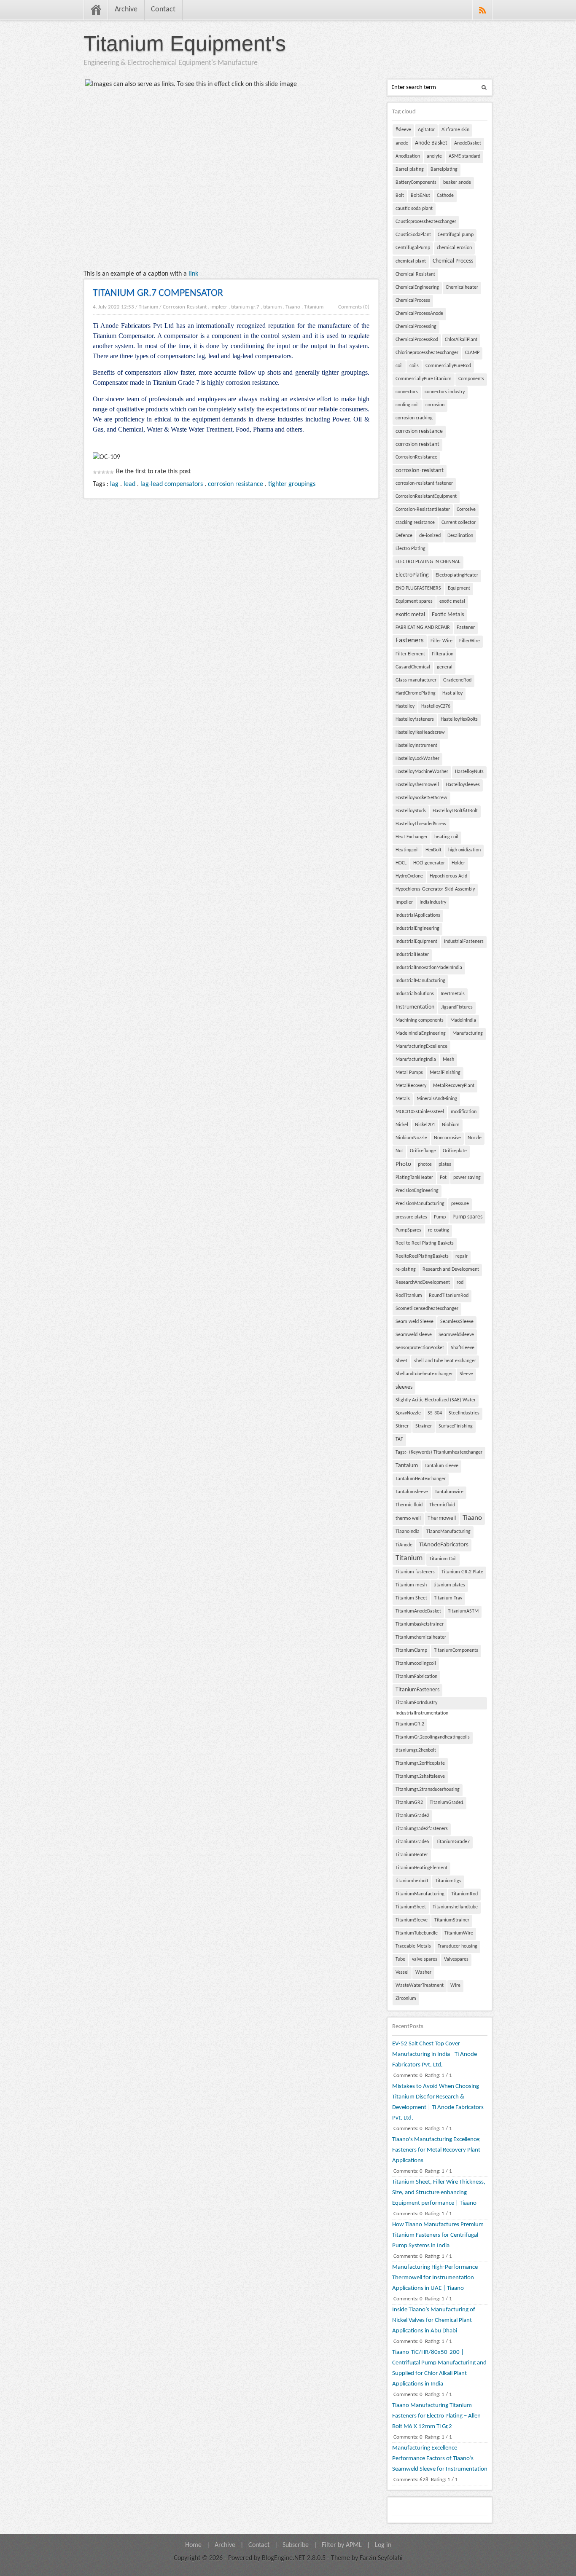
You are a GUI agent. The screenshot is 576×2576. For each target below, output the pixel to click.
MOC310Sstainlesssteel (420, 1112)
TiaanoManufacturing (448, 1532)
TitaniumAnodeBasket (418, 1611)
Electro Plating (410, 549)
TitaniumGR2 (409, 1803)
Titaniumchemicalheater (421, 1637)
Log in (383, 2545)
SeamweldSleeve (456, 1335)
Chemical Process (453, 261)
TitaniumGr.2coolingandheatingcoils (433, 1737)
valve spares (425, 1959)
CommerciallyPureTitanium (424, 379)
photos (425, 1165)
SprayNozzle (408, 1413)
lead (129, 484)
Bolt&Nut (420, 196)
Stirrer (402, 1426)
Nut (399, 1151)
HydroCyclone (409, 876)
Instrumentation (415, 1007)
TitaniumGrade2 (412, 1816)
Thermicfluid (442, 1505)
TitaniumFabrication (416, 1677)
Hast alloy (452, 693)
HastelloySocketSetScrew (421, 798)
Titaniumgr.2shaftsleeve (420, 1776)
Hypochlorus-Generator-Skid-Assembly (435, 889)
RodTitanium (409, 1296)
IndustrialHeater (412, 955)
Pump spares (467, 1217)
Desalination (460, 536)
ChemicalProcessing (416, 327)
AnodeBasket (468, 143)
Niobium (451, 1125)
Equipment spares (414, 601)
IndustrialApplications (418, 915)
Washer (423, 1972)
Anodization (408, 156)
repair (462, 1256)
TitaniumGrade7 (453, 1842)
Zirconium (406, 1999)
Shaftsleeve (463, 1348)
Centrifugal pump (456, 235)
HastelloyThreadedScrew (421, 824)
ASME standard (464, 156)
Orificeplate (455, 1151)
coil (399, 366)
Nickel (402, 1125)
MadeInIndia (463, 1020)
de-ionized (430, 536)
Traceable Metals (413, 1946)
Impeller (404, 902)
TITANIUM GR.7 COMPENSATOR (158, 293)
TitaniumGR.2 (410, 1724)
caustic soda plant (414, 209)
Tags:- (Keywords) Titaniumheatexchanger (439, 1452)
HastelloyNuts (469, 772)
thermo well (408, 1519)
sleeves (404, 1387)
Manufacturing (468, 1033)
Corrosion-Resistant (185, 307)
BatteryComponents (416, 182)
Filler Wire (441, 641)
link (193, 274)
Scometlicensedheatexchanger (427, 1309)
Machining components (420, 1020)
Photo (403, 1164)
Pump (440, 1217)
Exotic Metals (448, 615)
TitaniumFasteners (417, 1690)
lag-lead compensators (172, 484)
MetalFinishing (445, 1073)
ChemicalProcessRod (417, 340)
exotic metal (452, 601)
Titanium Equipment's (185, 43)
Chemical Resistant (415, 274)
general (445, 667)
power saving (467, 1178)
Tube (400, 1959)
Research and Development (451, 1269)
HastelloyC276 (436, 706)
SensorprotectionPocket (420, 1348)
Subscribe (296, 2545)
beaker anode (457, 182)
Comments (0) (354, 307)
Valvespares (456, 1959)
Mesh (448, 1060)
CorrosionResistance (416, 457)
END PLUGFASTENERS (418, 588)
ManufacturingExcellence (421, 1046)
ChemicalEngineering (417, 287)
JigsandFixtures (457, 1007)
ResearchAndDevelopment (423, 1283)
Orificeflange (423, 1151)
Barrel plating (410, 169)
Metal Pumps (409, 1073)
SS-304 (435, 1413)
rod (460, 1283)
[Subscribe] (482, 10)
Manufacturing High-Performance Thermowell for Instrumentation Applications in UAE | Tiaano (435, 2278)
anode (402, 143)
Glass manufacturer (416, 680)
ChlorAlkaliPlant (461, 340)
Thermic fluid (409, 1505)
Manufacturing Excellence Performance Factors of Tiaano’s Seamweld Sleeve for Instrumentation (440, 2459)
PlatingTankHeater (414, 1178)
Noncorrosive (447, 1138)
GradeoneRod (457, 680)
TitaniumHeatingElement (421, 1868)
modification (464, 1112)
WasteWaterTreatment (420, 1986)
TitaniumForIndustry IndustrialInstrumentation (422, 1705)
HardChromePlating (416, 693)
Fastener (466, 628)
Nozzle (475, 1138)
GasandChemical (413, 667)
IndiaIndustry (433, 902)
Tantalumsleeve (412, 1492)
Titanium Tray (448, 1598)
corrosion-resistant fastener (424, 483)
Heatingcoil (407, 850)
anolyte (434, 156)
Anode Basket (431, 143)
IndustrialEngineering (417, 928)
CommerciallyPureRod (448, 366)
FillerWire (470, 641)
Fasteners (410, 641)
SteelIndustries (464, 1413)
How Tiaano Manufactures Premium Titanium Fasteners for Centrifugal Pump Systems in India (438, 2235)
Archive (126, 9)
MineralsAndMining (437, 1099)
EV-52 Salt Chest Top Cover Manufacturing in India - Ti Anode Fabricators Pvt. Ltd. (435, 2054)
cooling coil (407, 405)
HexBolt (433, 850)
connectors (407, 392)
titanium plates (449, 1585)
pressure (460, 1204)
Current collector (459, 523)
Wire (455, 1986)
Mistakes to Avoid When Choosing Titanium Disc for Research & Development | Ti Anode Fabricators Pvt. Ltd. (438, 2102)
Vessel (402, 1972)
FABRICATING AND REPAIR (423, 628)
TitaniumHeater (412, 1855)
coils (414, 366)
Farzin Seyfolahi (381, 2558)
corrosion (435, 405)
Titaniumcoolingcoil (416, 1664)
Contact (163, 9)
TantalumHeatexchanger (421, 1479)
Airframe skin (455, 130)
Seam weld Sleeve (415, 1322)
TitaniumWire (459, 1933)
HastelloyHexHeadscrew (420, 733)
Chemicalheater (462, 287)
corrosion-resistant (420, 471)
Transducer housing (458, 1946)
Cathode (445, 196)
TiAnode (404, 1545)
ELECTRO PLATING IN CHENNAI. (428, 562)
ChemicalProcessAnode (419, 314)
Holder (458, 863)
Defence (404, 536)
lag (114, 484)
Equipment (459, 588)
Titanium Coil (443, 1559)
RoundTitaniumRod (449, 1296)
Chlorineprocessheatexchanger (427, 353)
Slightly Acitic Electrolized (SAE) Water (436, 1400)
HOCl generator (429, 863)
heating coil (446, 837)
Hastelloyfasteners (415, 719)
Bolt (400, 196)
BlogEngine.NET (284, 2558)
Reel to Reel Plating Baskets (425, 1243)
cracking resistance (415, 523)
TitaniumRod (464, 1894)
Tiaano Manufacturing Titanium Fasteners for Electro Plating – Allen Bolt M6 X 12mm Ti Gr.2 (436, 2416)
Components (471, 379)
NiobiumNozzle (411, 1138)
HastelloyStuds (411, 811)
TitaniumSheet (411, 1907)
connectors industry (445, 392)
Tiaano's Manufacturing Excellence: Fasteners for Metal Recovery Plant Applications (436, 2150)
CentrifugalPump (413, 248)
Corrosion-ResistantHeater (423, 510)
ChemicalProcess (413, 301)
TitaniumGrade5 (412, 1842)
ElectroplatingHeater (457, 575)
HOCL (401, 863)
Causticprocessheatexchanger (426, 222)
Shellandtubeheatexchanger (424, 1374)
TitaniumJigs (448, 1881)
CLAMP (472, 353)
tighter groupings (292, 484)
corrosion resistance (236, 484)
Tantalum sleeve (441, 1466)
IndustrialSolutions (415, 994)
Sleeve (466, 1374)
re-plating (406, 1269)
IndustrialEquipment (416, 942)
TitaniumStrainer (452, 1920)
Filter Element (410, 654)
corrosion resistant (417, 444)
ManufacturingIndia (416, 1060)
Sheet (401, 1361)
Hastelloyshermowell (417, 785)
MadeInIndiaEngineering (421, 1033)
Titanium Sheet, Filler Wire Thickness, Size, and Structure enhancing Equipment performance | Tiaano (439, 2193)
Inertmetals (453, 994)
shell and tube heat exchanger (445, 1361)
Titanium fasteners (415, 1572)
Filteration (443, 654)
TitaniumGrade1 (447, 1803)
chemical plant (411, 261)
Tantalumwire (449, 1492)
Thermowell (442, 1518)
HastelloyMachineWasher (422, 772)
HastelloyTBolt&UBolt (455, 811)
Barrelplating (444, 169)
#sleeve (403, 130)
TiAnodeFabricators (444, 1545)
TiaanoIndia (408, 1532)
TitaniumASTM (463, 1611)
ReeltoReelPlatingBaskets (422, 1256)
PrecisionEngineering (417, 1191)
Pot (443, 1178)
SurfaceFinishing (456, 1426)
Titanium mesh (411, 1585)
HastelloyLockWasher (417, 759)
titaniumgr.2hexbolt (416, 1750)
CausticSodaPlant (413, 235)
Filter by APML (342, 2545)
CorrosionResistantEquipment (426, 496)
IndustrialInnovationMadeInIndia (429, 968)
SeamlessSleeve (457, 1322)
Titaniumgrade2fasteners (422, 1829)
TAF (399, 1439)
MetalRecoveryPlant (454, 1086)
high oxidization (464, 850)
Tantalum (407, 1466)
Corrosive (466, 510)
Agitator (426, 130)
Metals (403, 1099)
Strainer (424, 1426)
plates (445, 1165)
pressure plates (411, 1217)
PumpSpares (408, 1230)
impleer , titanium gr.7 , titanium (246, 307)
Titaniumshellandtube (455, 1907)
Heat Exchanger (412, 837)
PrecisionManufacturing (420, 1204)
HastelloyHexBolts (459, 719)
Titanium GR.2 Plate (462, 1572)
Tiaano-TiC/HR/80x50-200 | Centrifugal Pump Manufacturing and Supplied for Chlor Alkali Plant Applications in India (439, 2368)
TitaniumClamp (411, 1650)
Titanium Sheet (411, 1598)
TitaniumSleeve (412, 1920)
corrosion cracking (414, 418)
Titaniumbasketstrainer (420, 1624)
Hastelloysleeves (463, 785)
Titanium (148, 307)
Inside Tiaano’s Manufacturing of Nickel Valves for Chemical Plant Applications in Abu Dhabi (434, 2320)
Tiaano (293, 307)
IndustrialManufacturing (420, 981)
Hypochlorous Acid (448, 876)
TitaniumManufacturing (420, 1894)
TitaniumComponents (456, 1650)
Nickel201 (425, 1125)
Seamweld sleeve (414, 1335)
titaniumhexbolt (412, 1881)
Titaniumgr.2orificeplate (420, 1763)
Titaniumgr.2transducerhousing (428, 1790)
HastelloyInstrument (416, 746)
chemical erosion (454, 248)
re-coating (439, 1230)
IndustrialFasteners (464, 942)
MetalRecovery (411, 1086)
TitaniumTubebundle (417, 1933)
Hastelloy (405, 706)
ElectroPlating (412, 575)
